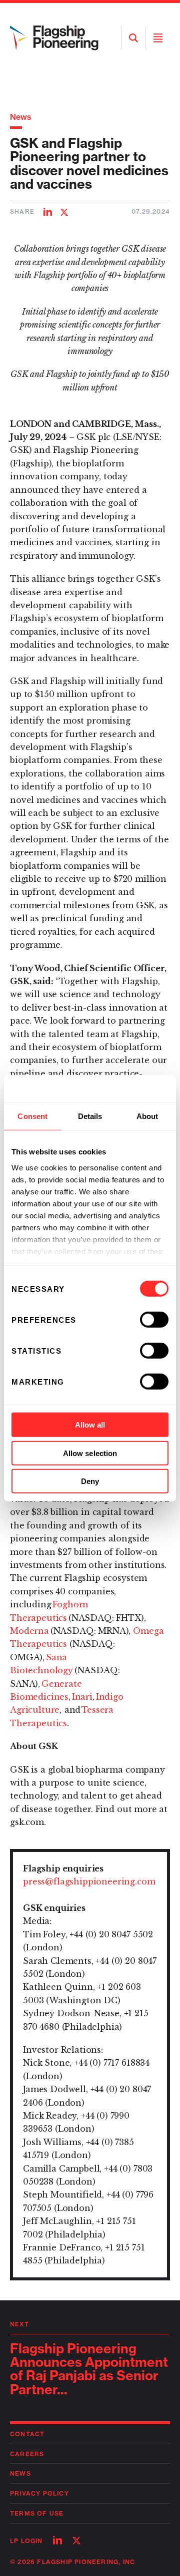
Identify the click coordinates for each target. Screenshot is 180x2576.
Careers (27, 2454)
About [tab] (147, 1116)
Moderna (29, 1631)
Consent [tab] (32, 1116)
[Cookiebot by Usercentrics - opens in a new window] (127, 1089)
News (21, 117)
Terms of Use (37, 2513)
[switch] (154, 1320)
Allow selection (90, 1453)
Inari (82, 1697)
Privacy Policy (39, 2493)
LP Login (26, 2541)
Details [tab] (90, 1116)
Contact (27, 2434)
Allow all (90, 1425)
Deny (90, 1481)
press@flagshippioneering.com (89, 1881)
